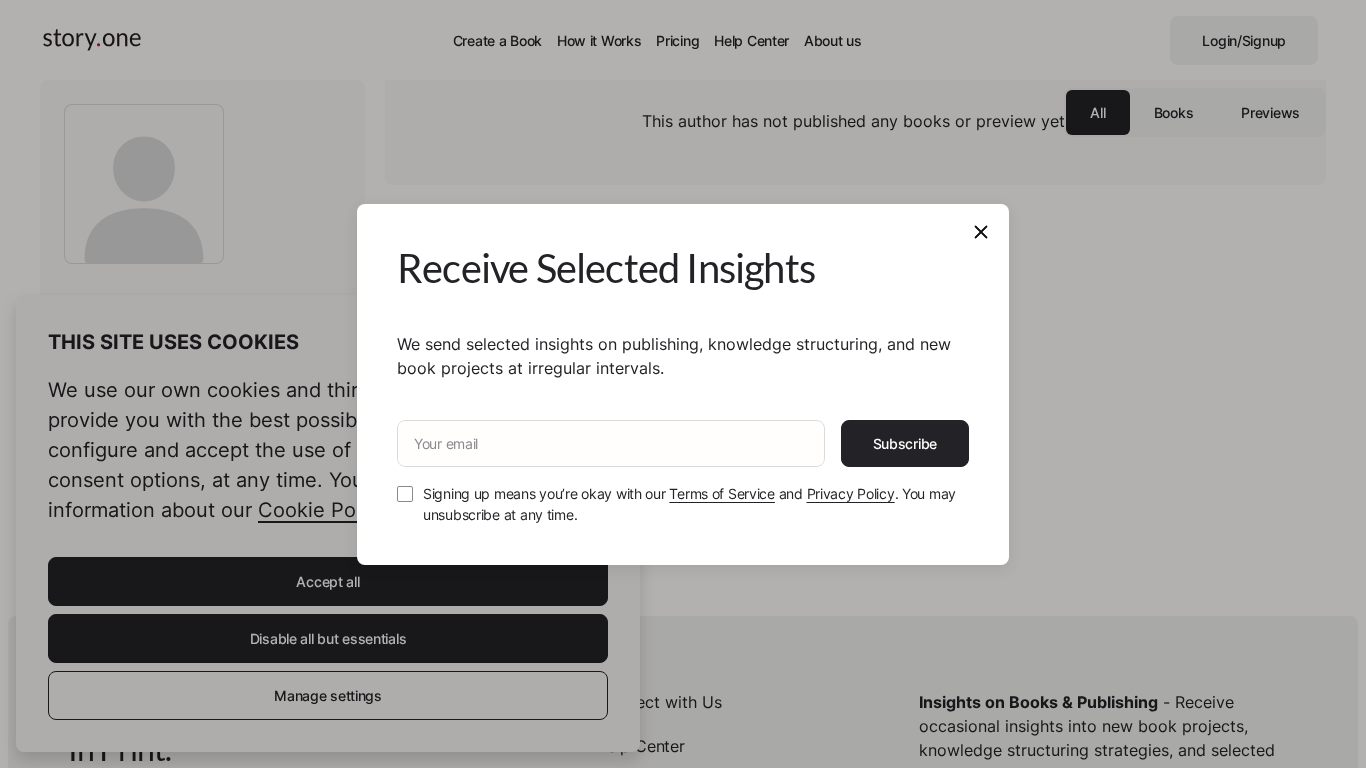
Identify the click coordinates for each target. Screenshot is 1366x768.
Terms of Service (722, 493)
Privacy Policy (851, 493)
